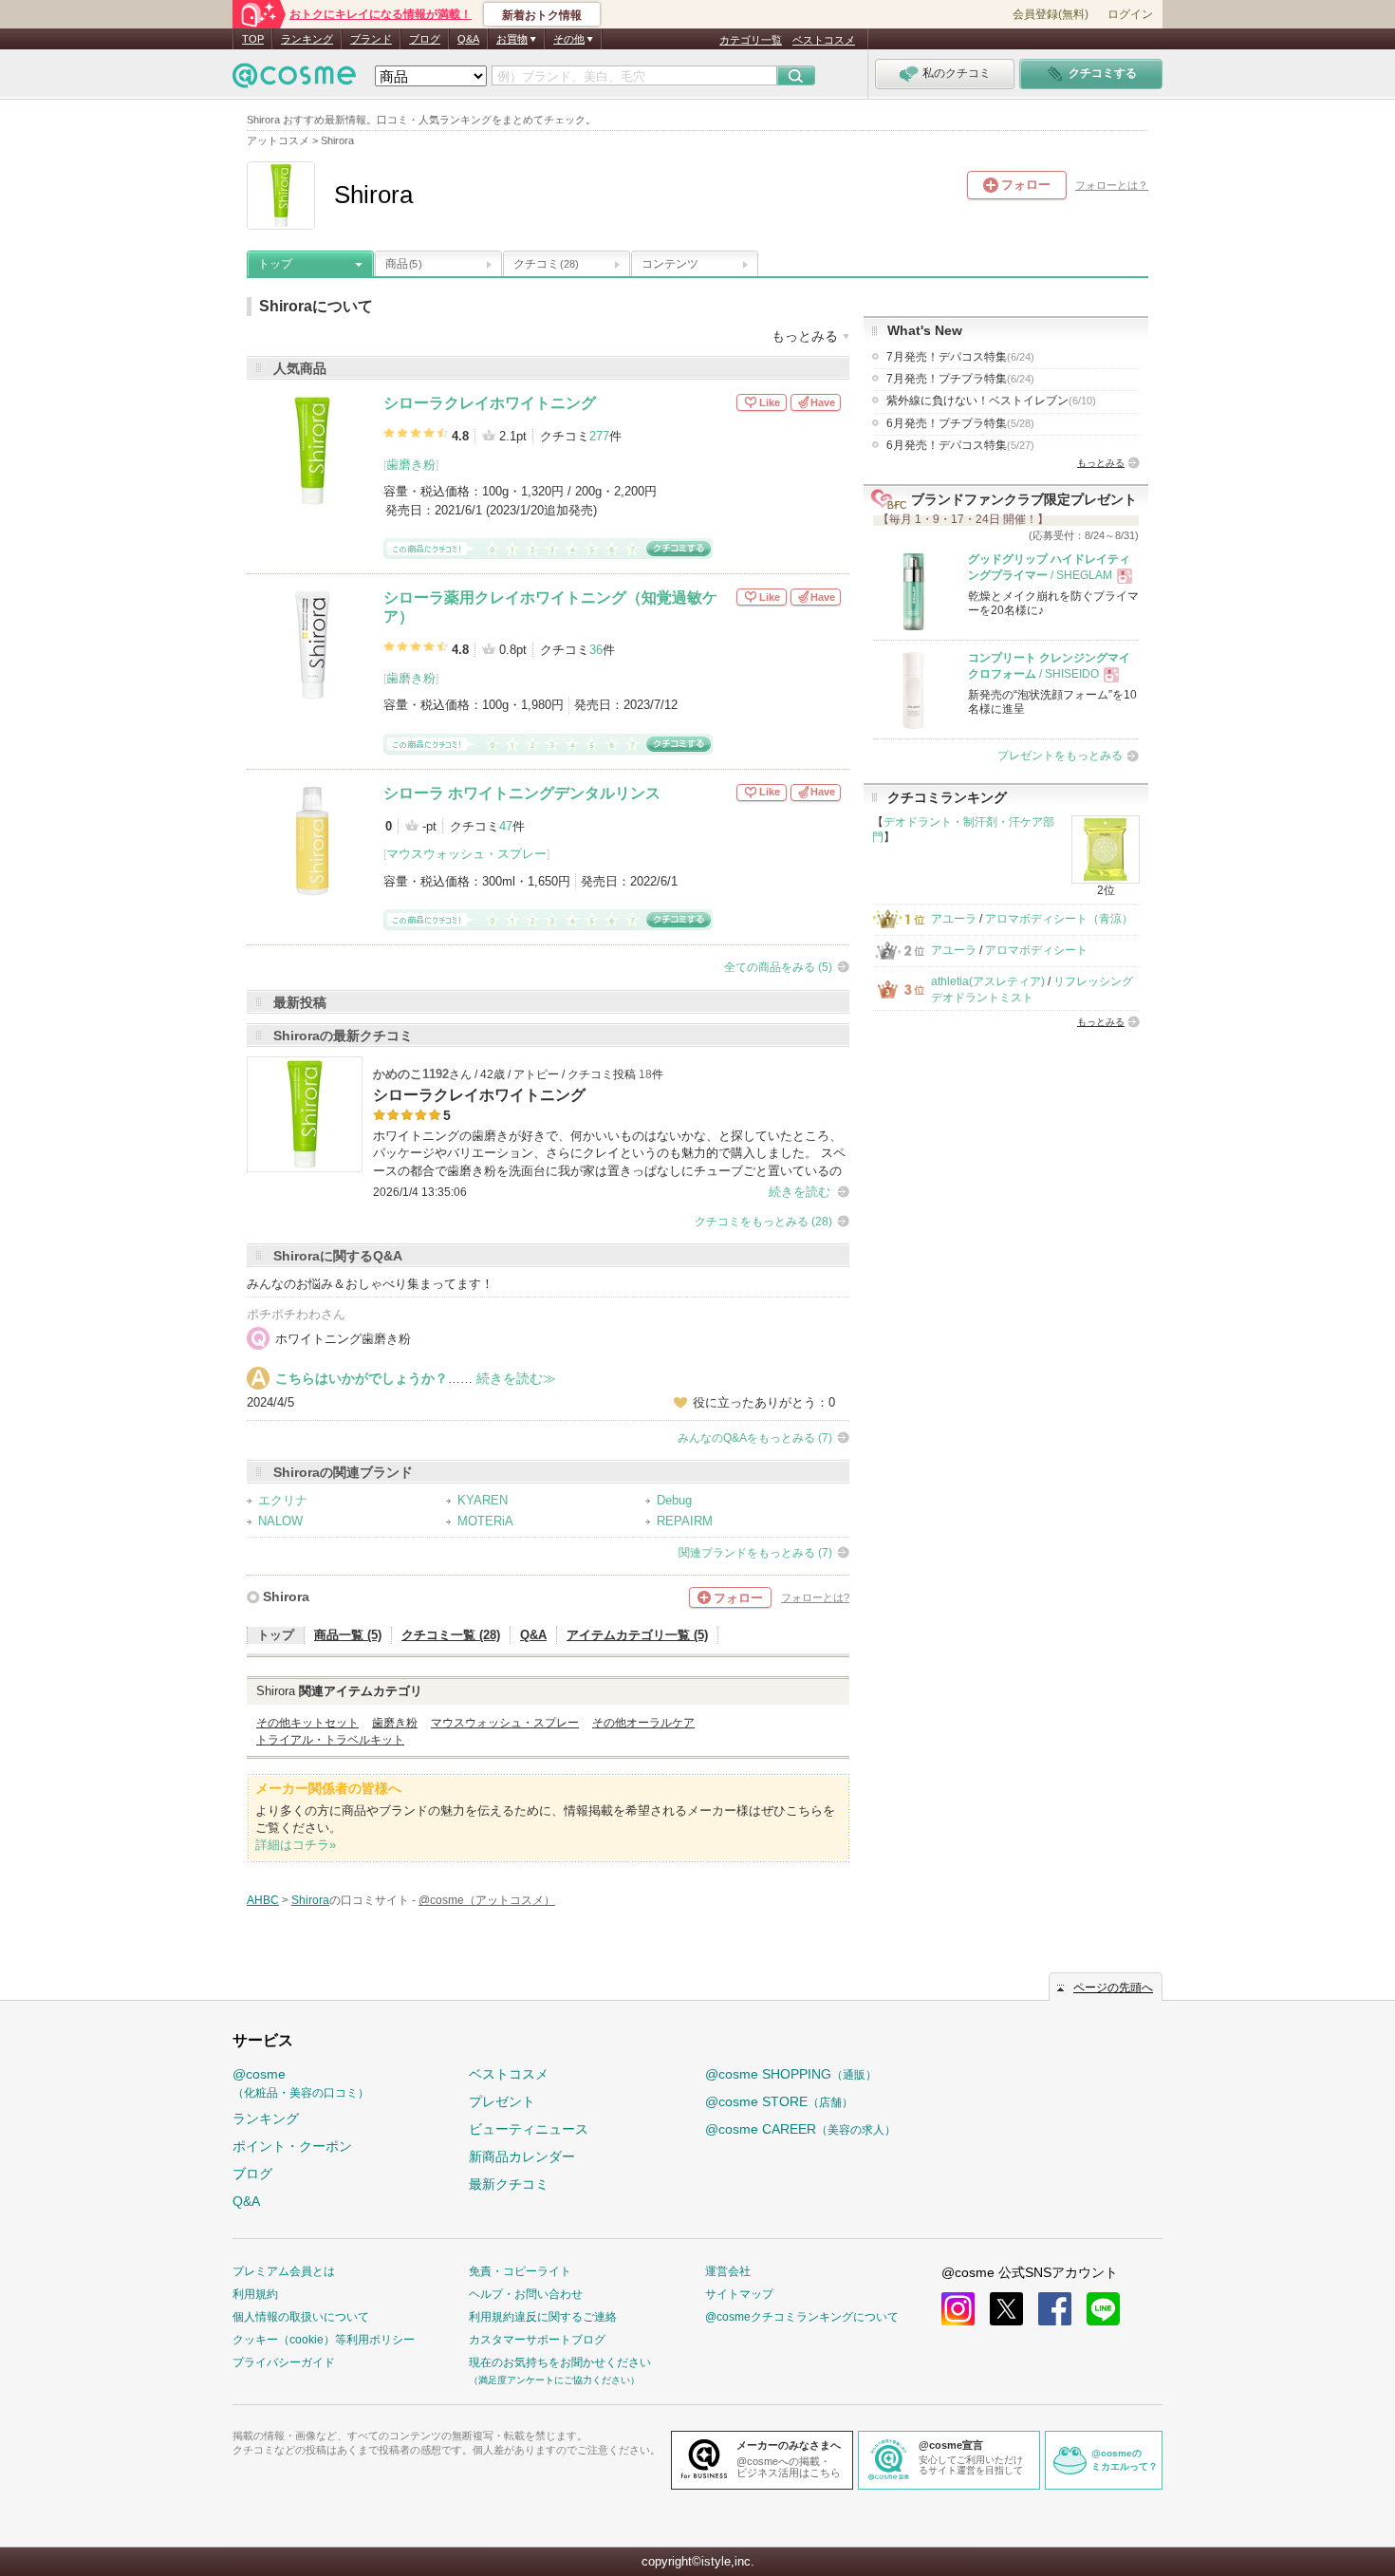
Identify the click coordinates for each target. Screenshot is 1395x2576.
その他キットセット (307, 1723)
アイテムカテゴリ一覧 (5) (637, 1635)
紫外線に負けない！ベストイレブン (991, 401)
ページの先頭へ (1113, 1988)
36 (596, 650)
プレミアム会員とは (284, 2271)
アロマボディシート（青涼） (1059, 919)
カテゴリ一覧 (751, 40)
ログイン (1130, 14)
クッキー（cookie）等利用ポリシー (324, 2340)
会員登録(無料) (1051, 14)
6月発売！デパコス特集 (960, 445)
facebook (1055, 2309)
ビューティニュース (529, 2129)
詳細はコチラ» (296, 1845)
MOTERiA (485, 1521)
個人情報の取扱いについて (301, 2317)
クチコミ (546, 264)
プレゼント (502, 2101)
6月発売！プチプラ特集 (960, 423)
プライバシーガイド (284, 2362)
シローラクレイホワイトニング (490, 403)
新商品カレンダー (522, 2156)
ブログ (425, 39)
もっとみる (1101, 463)
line (1103, 2309)
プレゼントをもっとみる (1060, 756)
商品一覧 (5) (348, 1635)
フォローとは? (815, 1597)
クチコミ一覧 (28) (451, 1635)
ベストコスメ (824, 40)
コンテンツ (670, 264)
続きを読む (800, 1192)
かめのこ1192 (411, 1074)
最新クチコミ (509, 2184)
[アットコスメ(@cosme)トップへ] (294, 80)
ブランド (371, 39)
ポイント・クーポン (292, 2146)
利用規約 (255, 2294)
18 (645, 1074)
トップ (275, 264)
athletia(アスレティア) (988, 981)
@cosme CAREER (800, 2129)
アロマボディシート (1036, 950)
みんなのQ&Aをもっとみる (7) (755, 1438)
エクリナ (283, 1500)
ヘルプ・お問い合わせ (526, 2294)
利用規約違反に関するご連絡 (543, 2317)
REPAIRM (685, 1521)
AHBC (263, 1900)
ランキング (307, 39)
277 (599, 436)
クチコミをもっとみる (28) (763, 1222)
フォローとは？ (1112, 185)
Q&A (468, 39)
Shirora (286, 1596)
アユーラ (954, 919)
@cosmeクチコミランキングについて (802, 2317)
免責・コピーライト (520, 2271)
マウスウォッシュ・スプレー (466, 854)
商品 (403, 264)
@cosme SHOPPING (791, 2074)
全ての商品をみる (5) (778, 967)
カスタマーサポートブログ (537, 2340)
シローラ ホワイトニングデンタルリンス (522, 793)
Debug (674, 1500)
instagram (958, 2309)
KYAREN (483, 1500)
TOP (253, 39)
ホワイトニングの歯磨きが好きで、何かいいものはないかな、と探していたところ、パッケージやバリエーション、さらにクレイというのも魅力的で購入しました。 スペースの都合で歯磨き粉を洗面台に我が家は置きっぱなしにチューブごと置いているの (609, 1153)
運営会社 (728, 2271)
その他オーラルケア (643, 1723)
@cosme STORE (779, 2101)
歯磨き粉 (411, 465)
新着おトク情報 (542, 15)
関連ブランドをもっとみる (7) (755, 1553)
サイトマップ (739, 2294)
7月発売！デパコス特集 (960, 357)
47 (506, 826)
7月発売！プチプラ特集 (960, 379)
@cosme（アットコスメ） (487, 1900)
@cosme (301, 2083)
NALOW (280, 1521)
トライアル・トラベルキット (330, 1740)
